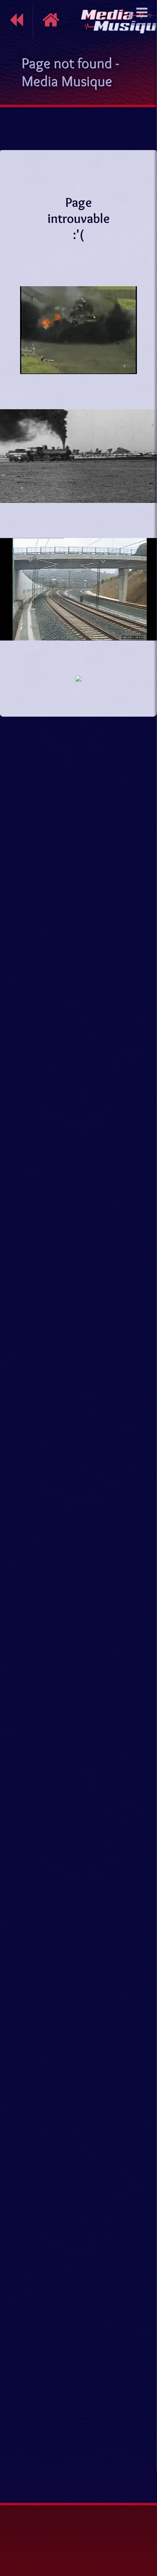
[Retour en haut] (144, 2474)
